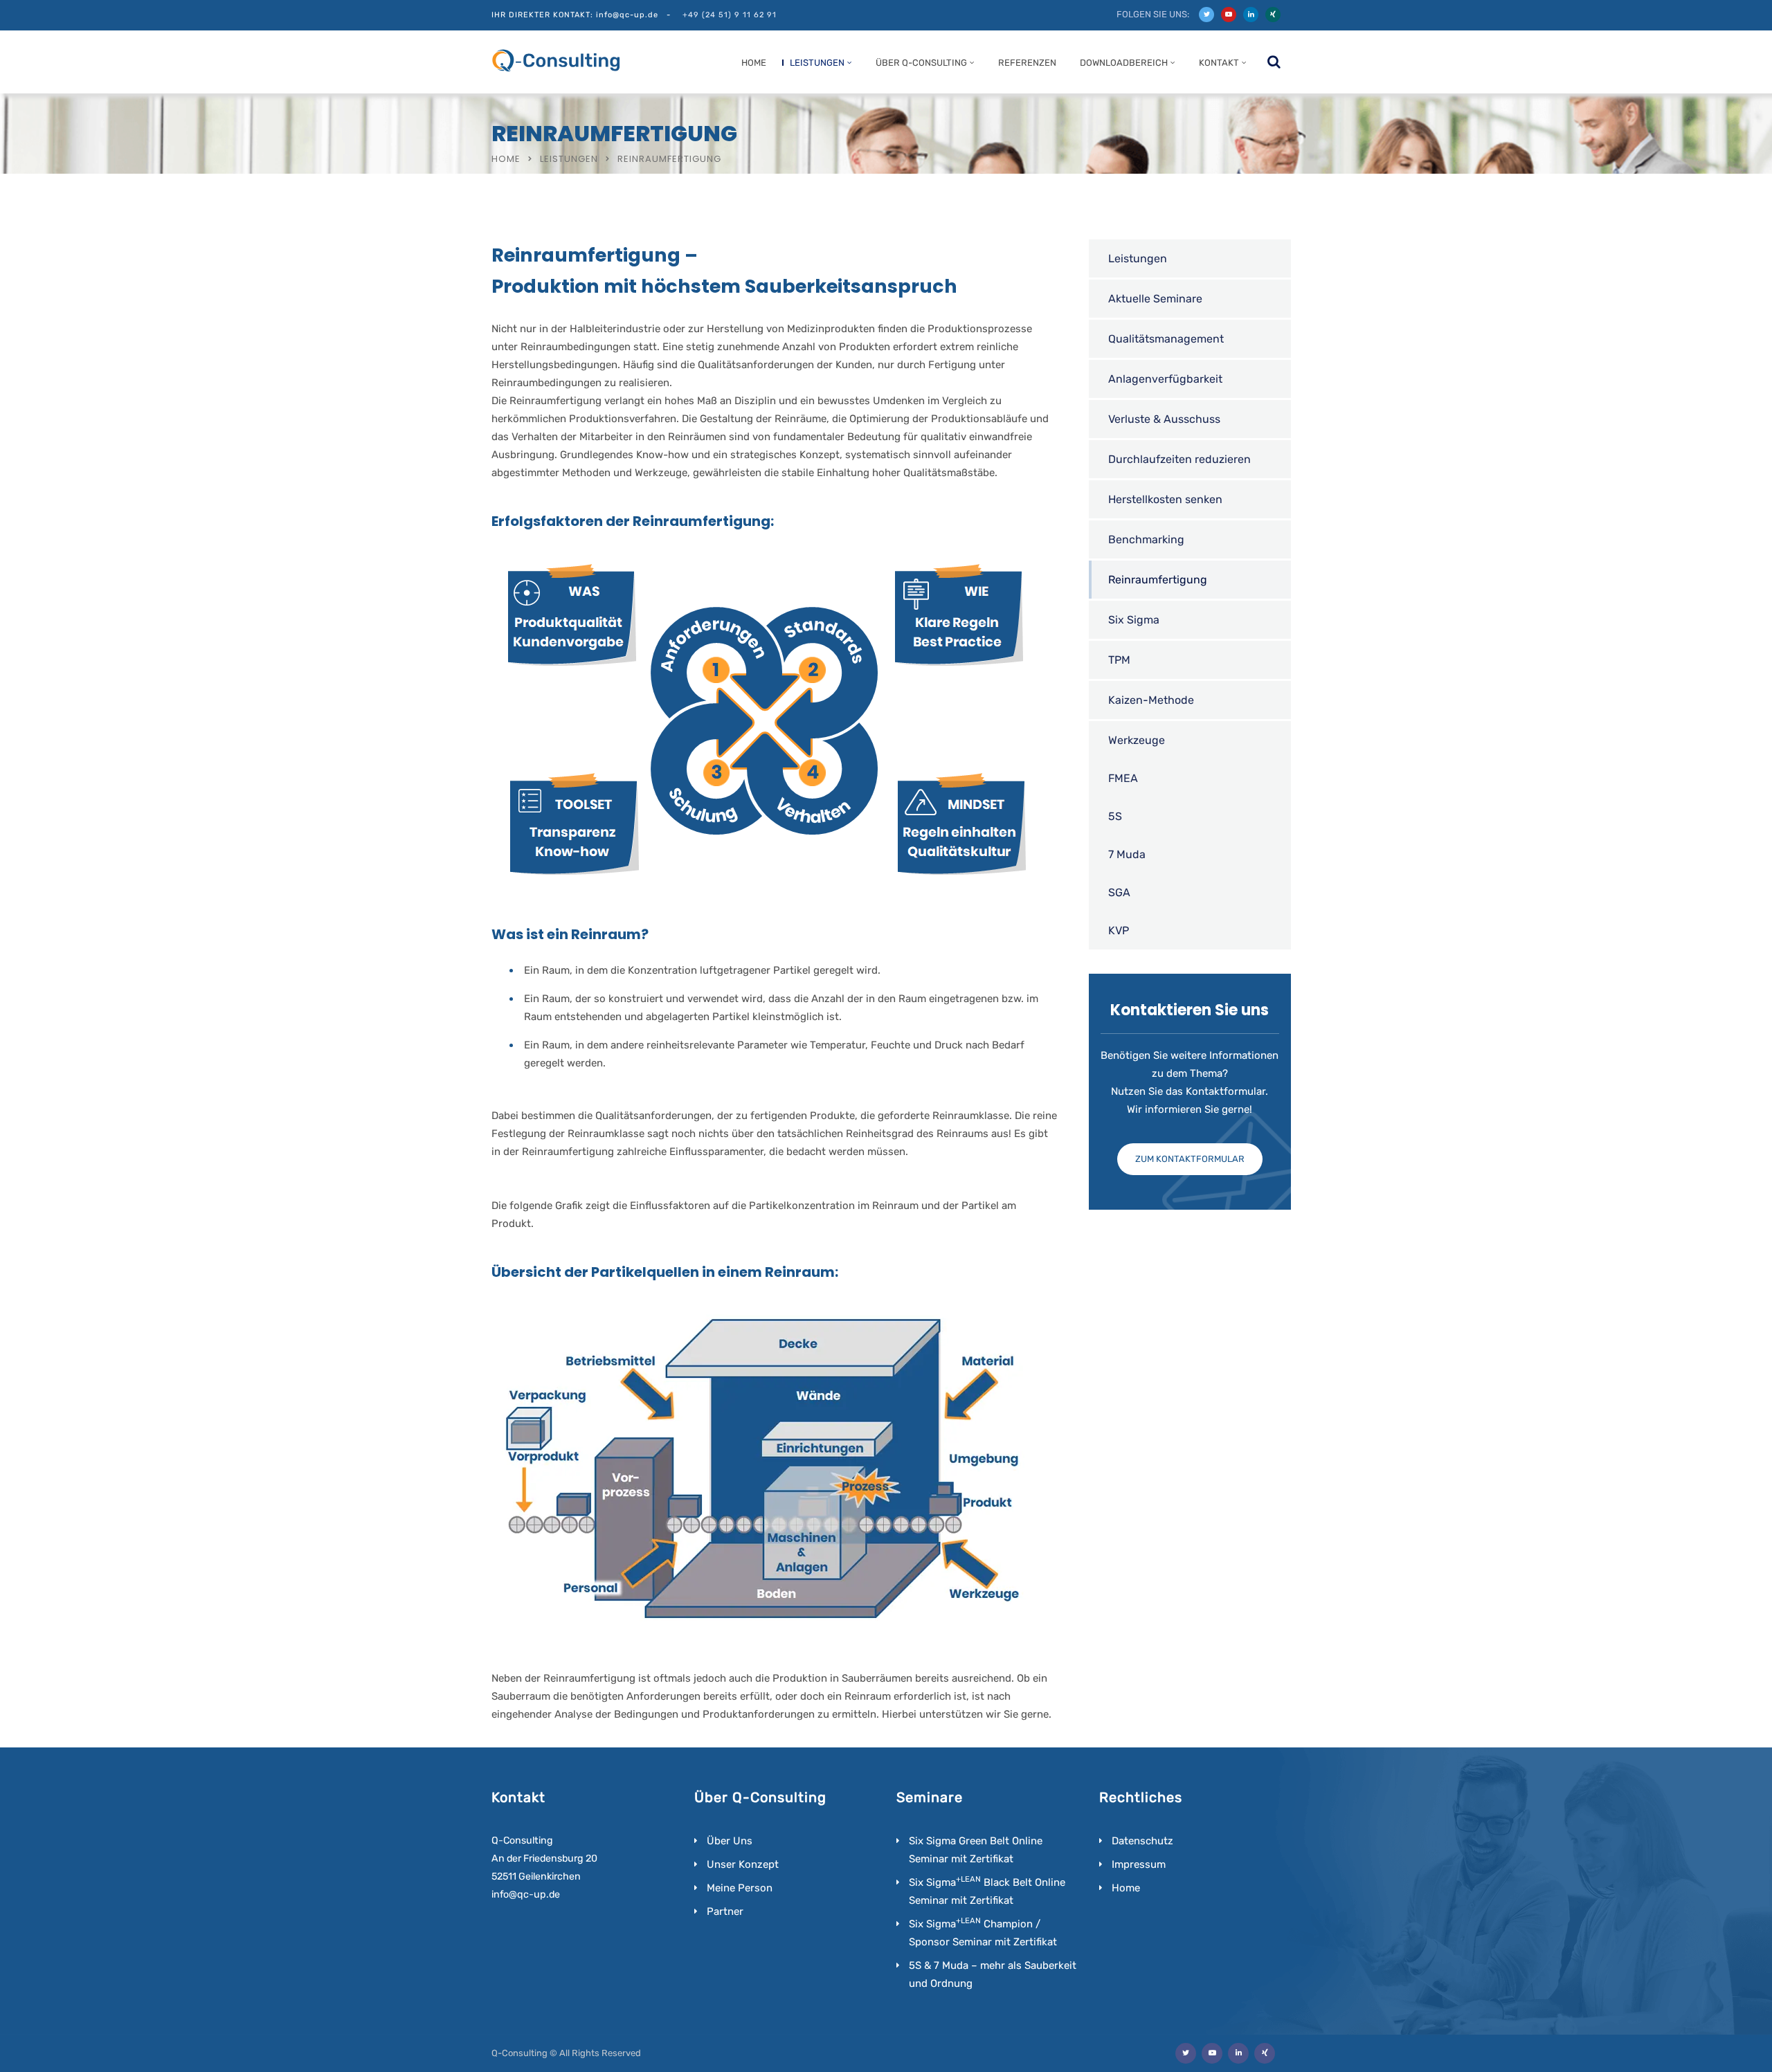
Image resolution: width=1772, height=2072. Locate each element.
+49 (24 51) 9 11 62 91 (730, 15)
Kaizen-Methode (1151, 700)
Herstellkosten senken (1165, 499)
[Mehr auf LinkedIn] (1251, 15)
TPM (1119, 660)
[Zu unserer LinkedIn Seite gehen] (1238, 2053)
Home (754, 63)
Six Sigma (1134, 620)
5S (1115, 816)
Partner (725, 1911)
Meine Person (740, 1888)
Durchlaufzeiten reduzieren (1179, 459)
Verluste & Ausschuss (1164, 419)
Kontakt (1219, 63)
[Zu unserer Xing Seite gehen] (1265, 2053)
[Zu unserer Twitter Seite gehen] (1186, 2053)
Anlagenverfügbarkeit (1165, 379)
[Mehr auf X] (1206, 15)
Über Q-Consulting (921, 63)
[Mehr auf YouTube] (1229, 15)
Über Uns (730, 1841)
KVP (1119, 930)
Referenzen (1027, 63)
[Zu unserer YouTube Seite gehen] (1212, 2053)
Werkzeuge (1137, 740)
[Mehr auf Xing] (1273, 15)
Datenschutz (1142, 1841)
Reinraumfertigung (1158, 580)
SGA (1119, 892)
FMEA (1123, 778)
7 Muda (1127, 854)
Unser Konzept (743, 1864)
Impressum (1139, 1864)
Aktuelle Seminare (1155, 299)
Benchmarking (1146, 539)
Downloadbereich (1124, 63)
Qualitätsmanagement (1166, 339)
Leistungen (817, 63)
